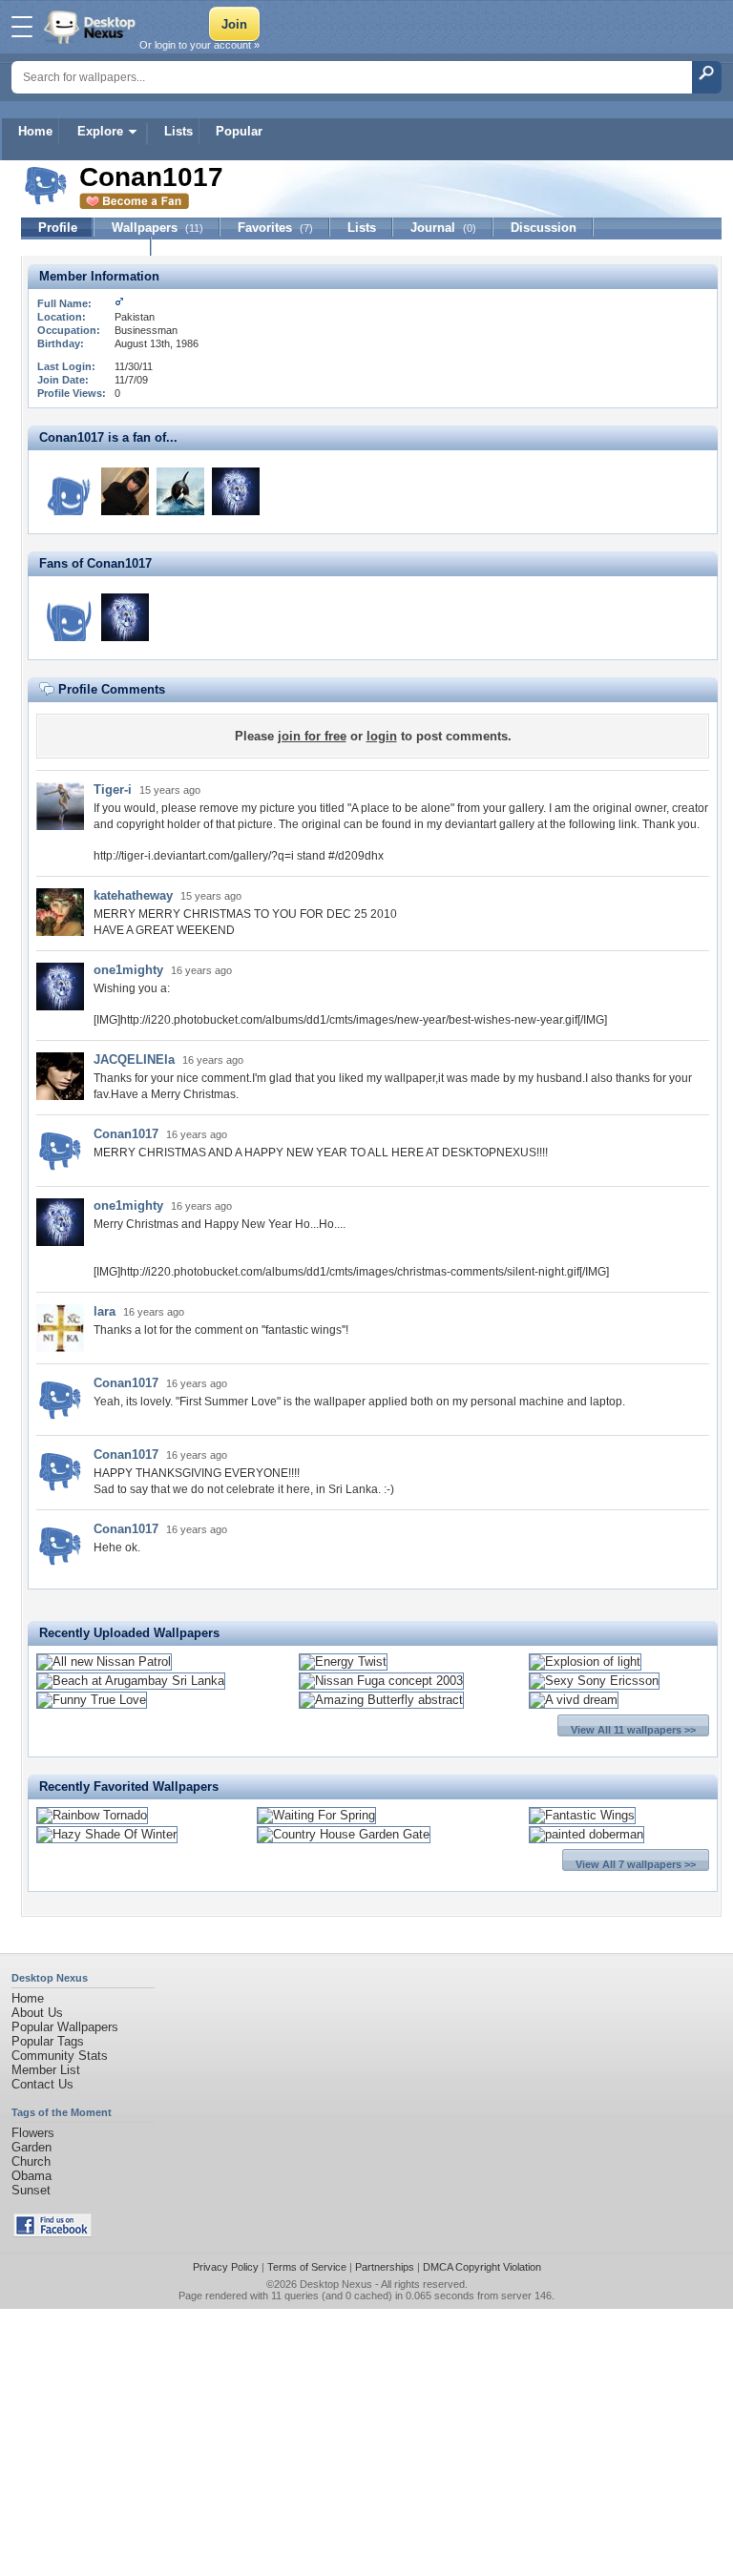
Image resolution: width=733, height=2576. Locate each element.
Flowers (33, 2133)
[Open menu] (22, 27)
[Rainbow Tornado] (92, 1815)
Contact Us (42, 2084)
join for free (312, 736)
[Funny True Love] (92, 1700)
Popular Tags (48, 2041)
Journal (443, 228)
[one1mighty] (236, 491)
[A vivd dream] (574, 1700)
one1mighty (128, 970)
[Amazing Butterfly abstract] (381, 1700)
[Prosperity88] (180, 491)
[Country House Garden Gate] (344, 1834)
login (382, 736)
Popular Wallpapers (65, 2027)
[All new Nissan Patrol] (104, 1662)
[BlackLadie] (125, 491)
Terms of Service (307, 2267)
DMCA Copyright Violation (482, 2267)
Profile (58, 228)
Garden (31, 2147)
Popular (239, 131)
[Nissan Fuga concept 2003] (381, 1681)
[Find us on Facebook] (52, 2233)
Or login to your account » (199, 45)
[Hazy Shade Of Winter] (107, 1834)
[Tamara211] (70, 617)
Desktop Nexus (336, 2284)
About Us (37, 2013)
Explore (100, 131)
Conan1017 (126, 1134)
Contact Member (86, 247)
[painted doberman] (586, 1834)
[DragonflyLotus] (70, 491)
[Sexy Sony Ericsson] (594, 1681)
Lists (178, 131)
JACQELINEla (134, 1059)
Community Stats (60, 2056)
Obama (31, 2176)
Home (35, 131)
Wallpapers (157, 228)
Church (31, 2161)
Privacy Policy (226, 2267)
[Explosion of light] (585, 1662)
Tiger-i (113, 789)
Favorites (275, 228)
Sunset (31, 2190)
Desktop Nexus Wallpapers (92, 27)
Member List (46, 2070)
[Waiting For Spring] (316, 1815)
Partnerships (385, 2267)
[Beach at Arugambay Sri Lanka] (131, 1681)
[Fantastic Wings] (582, 1815)
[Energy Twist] (343, 1662)
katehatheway (133, 895)
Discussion (544, 228)
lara (105, 1311)
